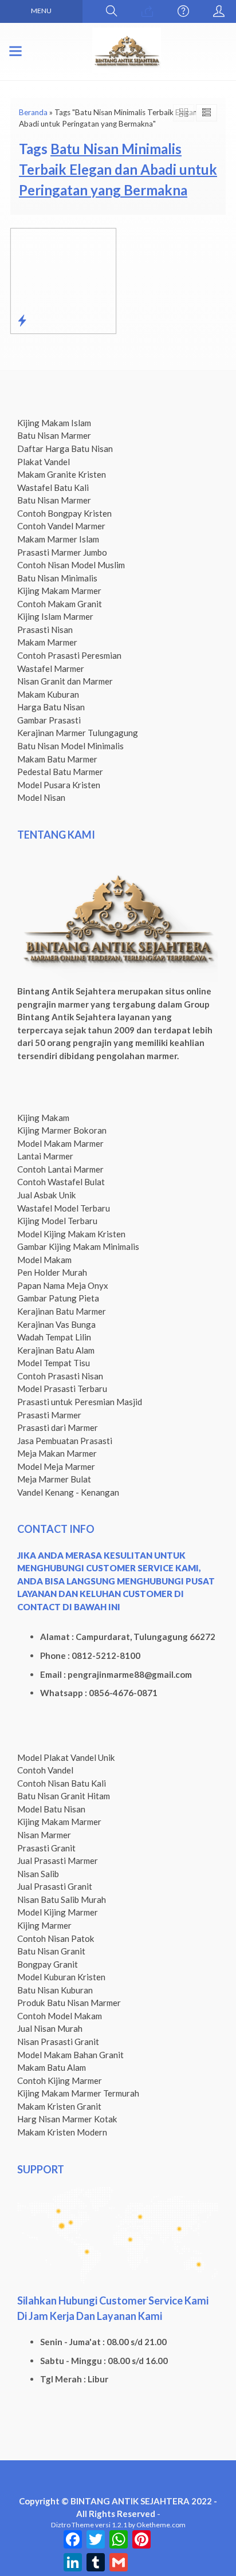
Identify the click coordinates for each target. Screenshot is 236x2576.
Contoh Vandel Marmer (61, 526)
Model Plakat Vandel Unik (66, 1757)
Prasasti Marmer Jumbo (62, 552)
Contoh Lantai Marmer (60, 1169)
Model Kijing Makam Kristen (71, 1234)
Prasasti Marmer (49, 1415)
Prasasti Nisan (45, 630)
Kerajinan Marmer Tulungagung (78, 733)
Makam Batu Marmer (57, 759)
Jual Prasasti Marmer (58, 1861)
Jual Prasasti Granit (55, 1886)
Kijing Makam (43, 1118)
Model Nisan (41, 797)
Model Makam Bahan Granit (70, 2055)
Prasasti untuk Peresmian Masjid (80, 1402)
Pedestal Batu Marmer (60, 772)
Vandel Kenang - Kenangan (68, 1492)
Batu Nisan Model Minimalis (70, 746)
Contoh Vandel (45, 1770)
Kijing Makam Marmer (59, 591)
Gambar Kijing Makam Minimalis (78, 1246)
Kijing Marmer (44, 1925)
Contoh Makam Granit (60, 604)
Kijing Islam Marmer (55, 616)
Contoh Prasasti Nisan (60, 1376)
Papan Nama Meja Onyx (63, 1285)
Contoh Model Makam (60, 2016)
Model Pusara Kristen (59, 785)
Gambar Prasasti (49, 720)
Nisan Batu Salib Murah (62, 1899)
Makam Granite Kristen (62, 474)
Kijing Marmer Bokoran (62, 1130)
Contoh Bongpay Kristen (64, 513)
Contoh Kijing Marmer (60, 2081)
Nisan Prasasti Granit (58, 2042)
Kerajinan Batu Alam (56, 1350)
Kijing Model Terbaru (57, 1221)
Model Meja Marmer (56, 1466)
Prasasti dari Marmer (58, 1427)
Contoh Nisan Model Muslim (71, 565)
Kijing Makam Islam (54, 423)
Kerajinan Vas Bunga (56, 1324)
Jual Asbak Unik (47, 1195)
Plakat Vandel (44, 462)
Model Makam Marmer (60, 1143)
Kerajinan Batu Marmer (62, 1311)
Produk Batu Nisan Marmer (69, 2003)
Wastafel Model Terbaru (64, 1208)
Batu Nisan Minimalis (57, 578)
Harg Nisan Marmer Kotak (67, 2119)
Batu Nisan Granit (51, 1951)
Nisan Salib (38, 1874)
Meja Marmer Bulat (54, 1479)
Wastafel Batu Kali (53, 487)
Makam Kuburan (48, 694)
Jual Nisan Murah (50, 2028)
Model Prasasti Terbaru (62, 1389)
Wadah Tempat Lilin (54, 1337)
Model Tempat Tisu (54, 1363)
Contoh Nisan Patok (56, 1938)
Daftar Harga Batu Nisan (65, 449)
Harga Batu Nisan (51, 707)
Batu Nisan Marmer (54, 435)
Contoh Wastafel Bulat (61, 1182)
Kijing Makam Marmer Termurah (78, 2093)
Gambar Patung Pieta (58, 1298)
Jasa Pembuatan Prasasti (65, 1441)
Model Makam (44, 1260)
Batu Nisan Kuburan (55, 1990)
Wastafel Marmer (51, 668)
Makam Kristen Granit (59, 2106)
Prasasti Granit (46, 1848)
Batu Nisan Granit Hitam (64, 1796)
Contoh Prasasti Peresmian (69, 655)
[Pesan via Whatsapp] (147, 11)
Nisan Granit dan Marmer (65, 681)
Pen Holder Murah (52, 1272)
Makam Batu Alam (52, 2067)
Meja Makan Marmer (57, 1453)
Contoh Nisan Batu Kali (62, 1783)
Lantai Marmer (45, 1156)
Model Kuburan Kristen (61, 1977)
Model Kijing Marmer (58, 1912)
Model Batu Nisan (51, 1809)
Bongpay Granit (48, 1964)
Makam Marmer (47, 642)
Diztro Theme (72, 2525)
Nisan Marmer (44, 1835)
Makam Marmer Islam (58, 539)
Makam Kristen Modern (62, 2132)
